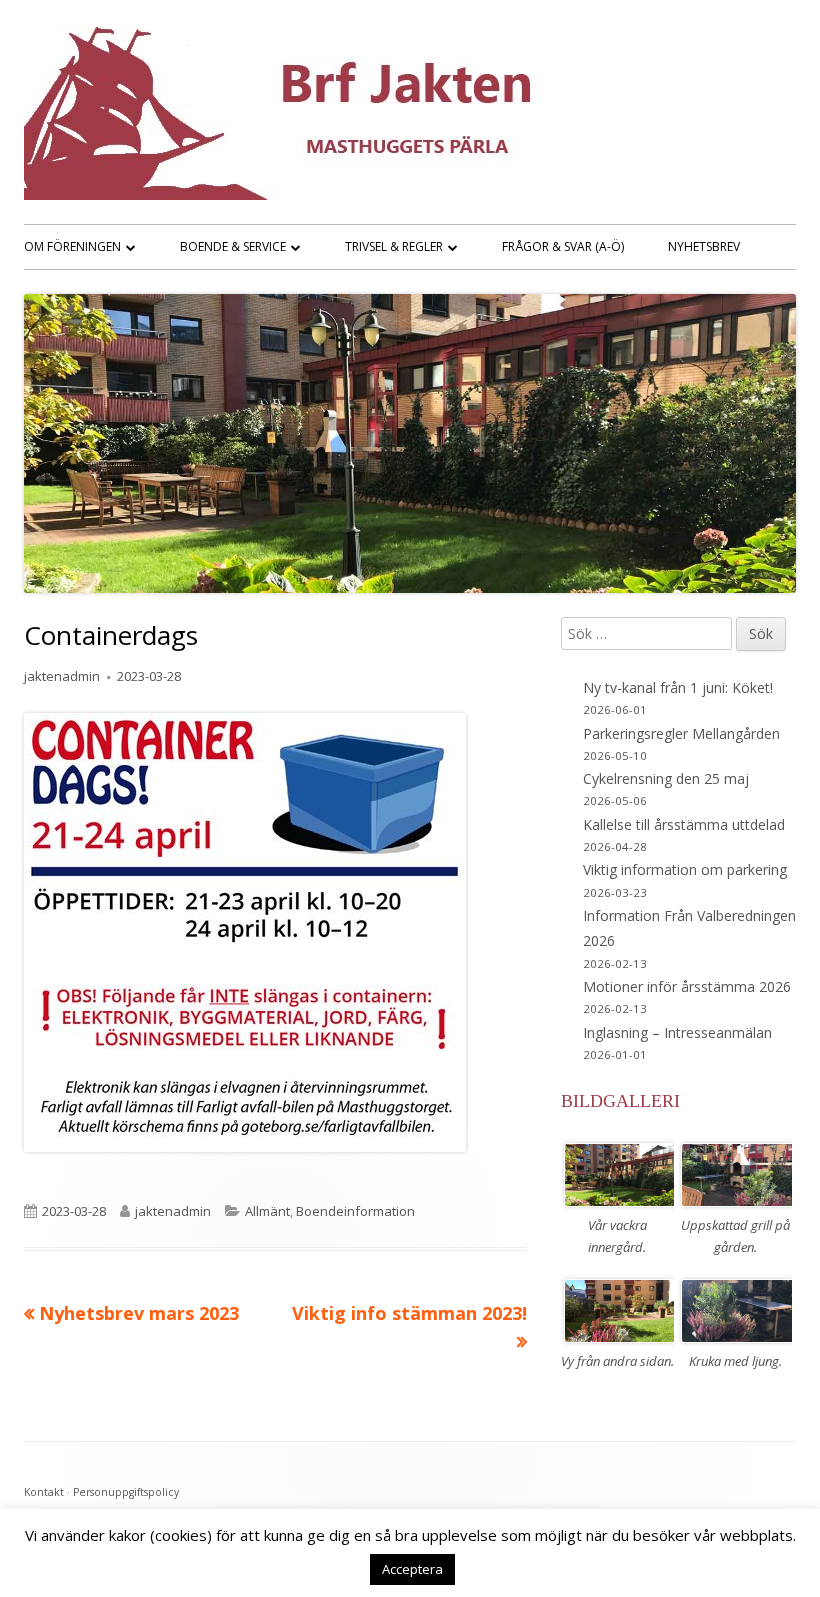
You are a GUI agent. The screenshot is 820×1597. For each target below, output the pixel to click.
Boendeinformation (355, 1211)
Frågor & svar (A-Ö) (563, 246)
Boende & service (233, 246)
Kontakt (44, 1492)
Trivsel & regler (394, 246)
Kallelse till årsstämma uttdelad (684, 824)
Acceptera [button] (412, 1569)
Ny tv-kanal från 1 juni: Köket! (678, 687)
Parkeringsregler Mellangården (681, 733)
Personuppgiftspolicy (126, 1492)
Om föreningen (72, 246)
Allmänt (267, 1211)
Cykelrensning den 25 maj (666, 778)
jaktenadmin (62, 676)
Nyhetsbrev (704, 246)
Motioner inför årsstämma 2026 (687, 986)
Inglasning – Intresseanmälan (677, 1032)
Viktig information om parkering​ (685, 869)
